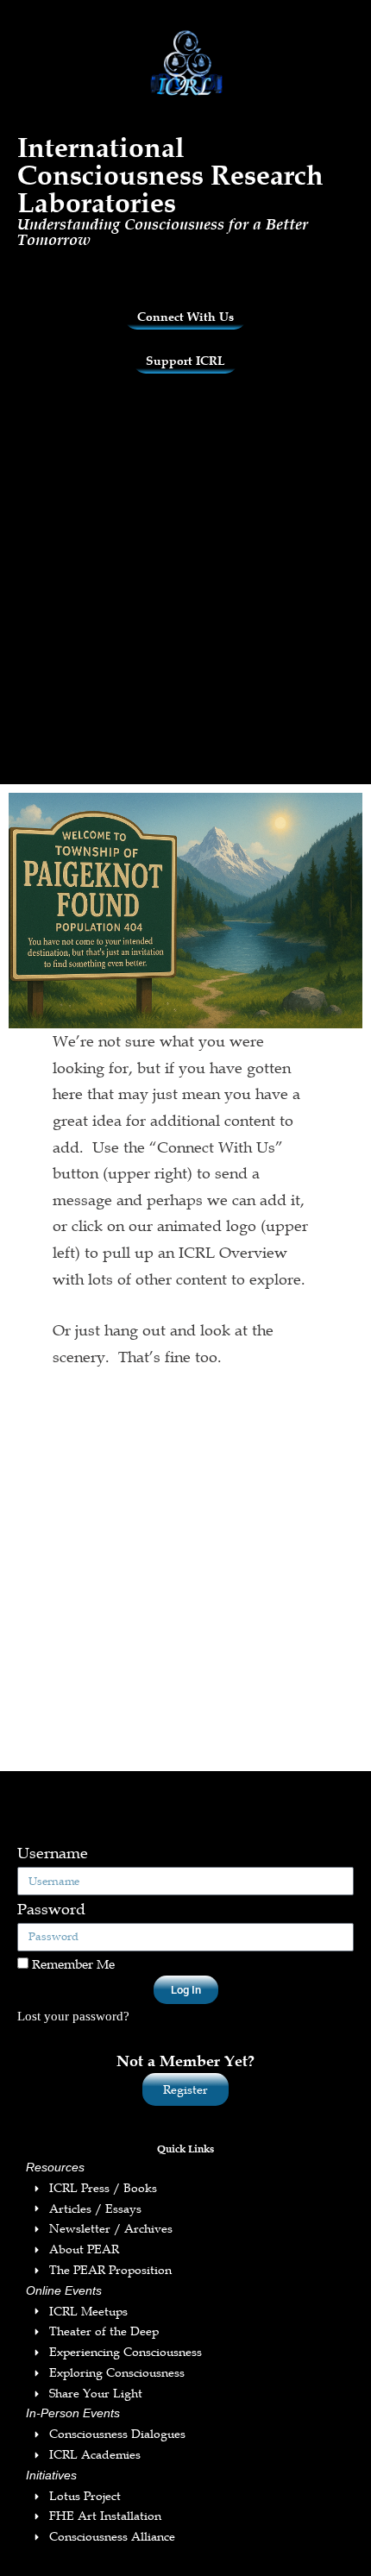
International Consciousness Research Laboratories (170, 175)
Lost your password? (73, 2016)
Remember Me (72, 1963)
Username (53, 1853)
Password (51, 1909)
